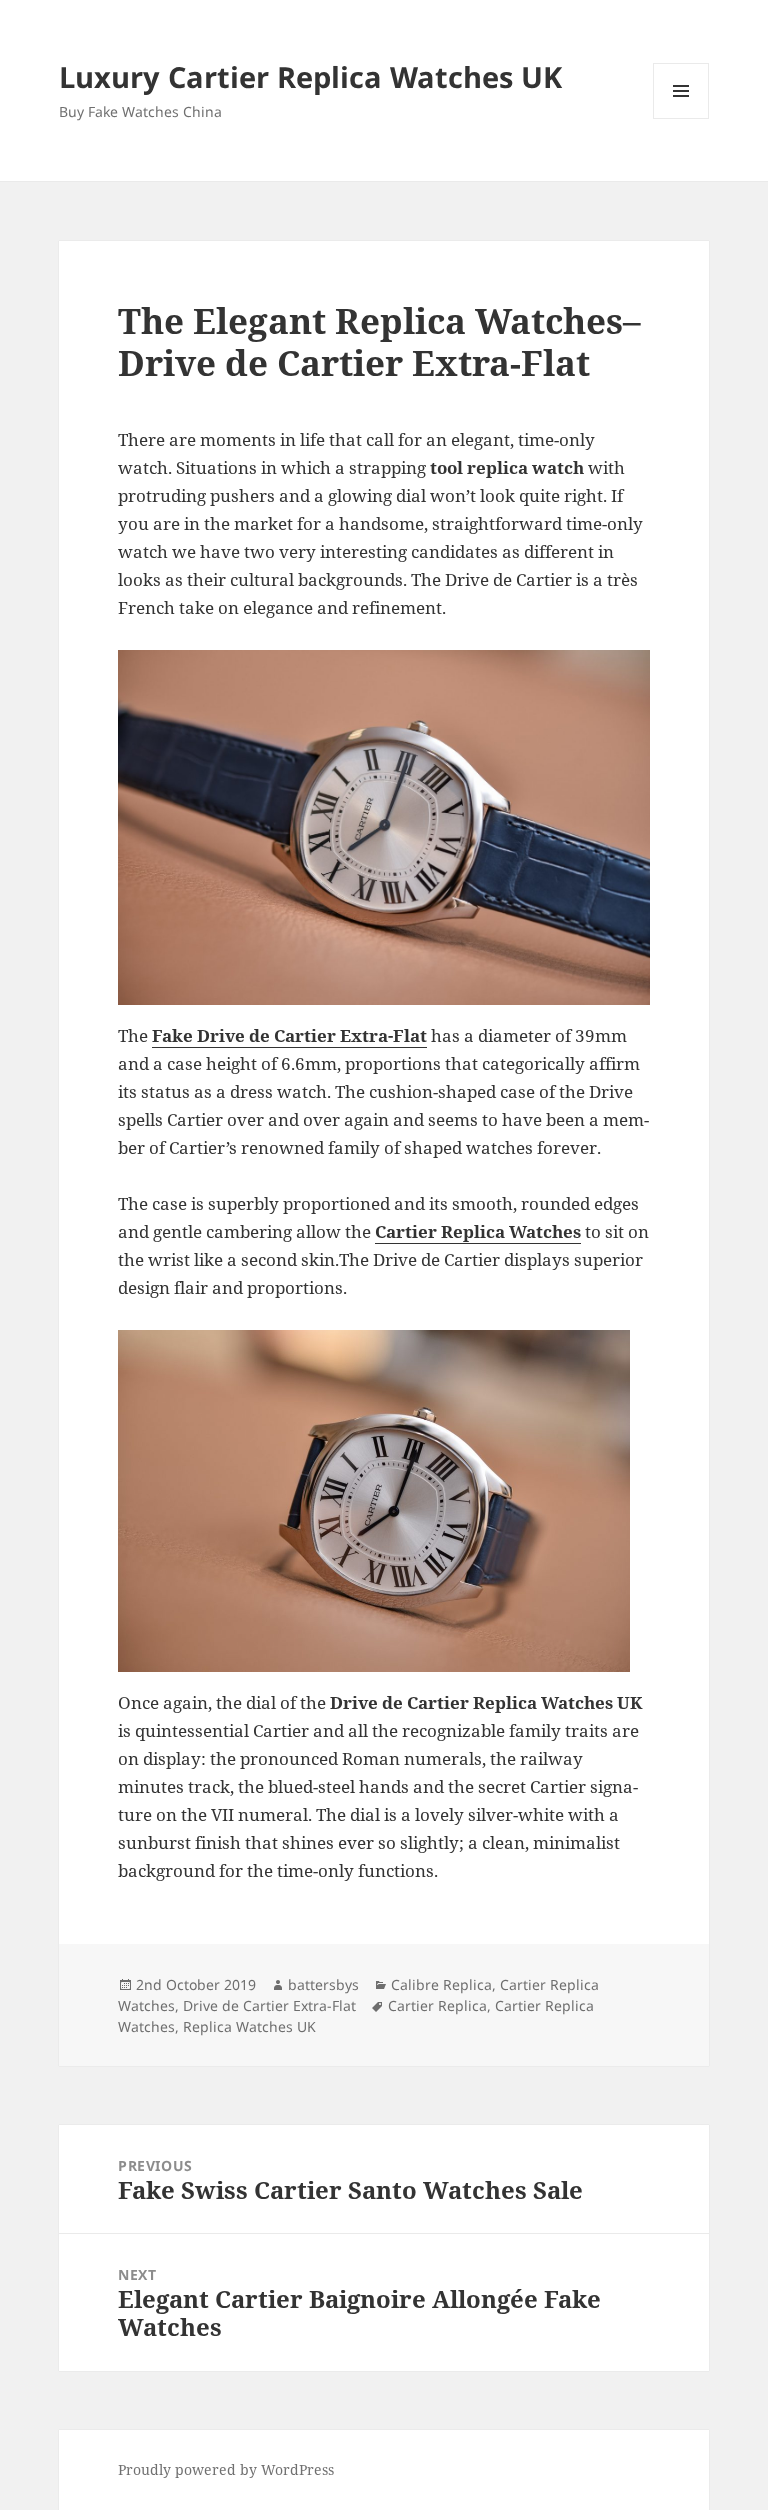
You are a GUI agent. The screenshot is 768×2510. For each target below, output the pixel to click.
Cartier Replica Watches (478, 1231)
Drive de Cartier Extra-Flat (269, 2005)
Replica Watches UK (249, 2026)
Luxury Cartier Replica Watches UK (310, 76)
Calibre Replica (441, 1984)
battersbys (323, 1984)
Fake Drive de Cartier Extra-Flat (289, 1035)
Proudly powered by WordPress (226, 2469)
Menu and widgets (681, 118)
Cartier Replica (437, 2005)
